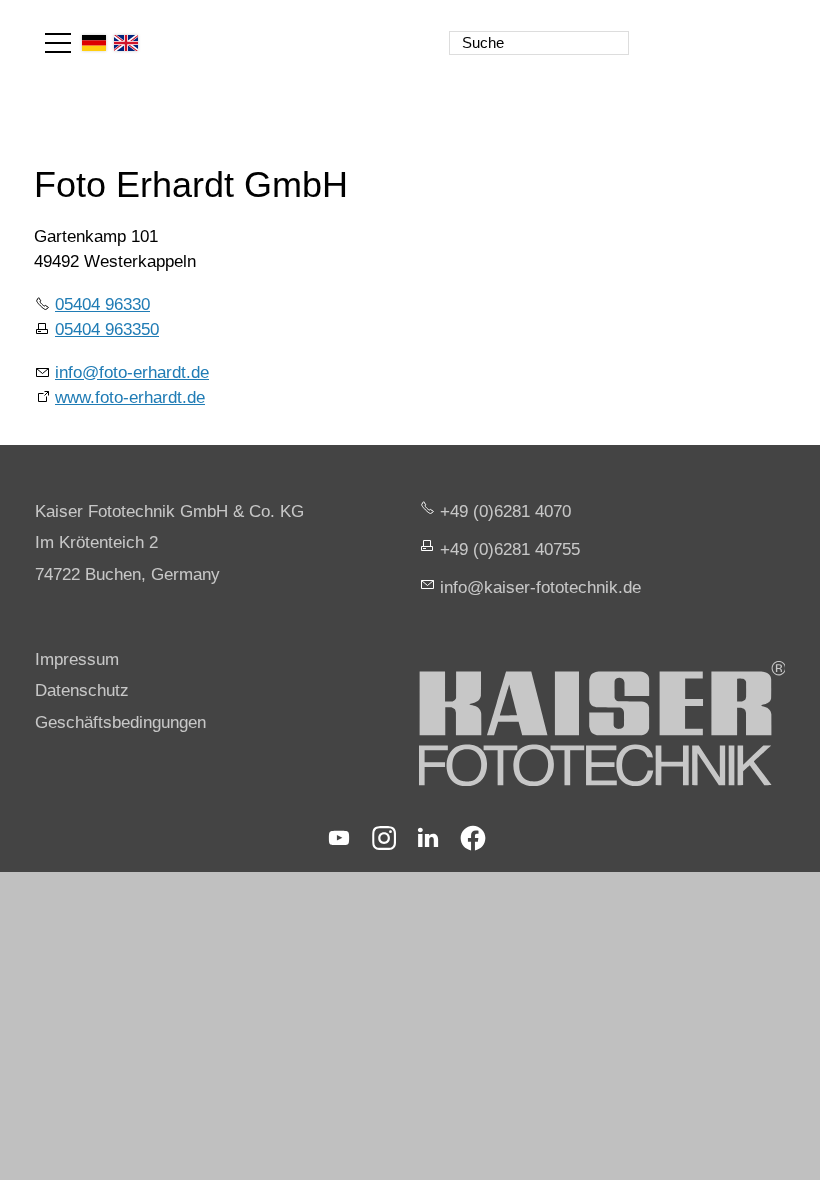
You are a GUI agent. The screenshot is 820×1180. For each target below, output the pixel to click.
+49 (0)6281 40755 (510, 549)
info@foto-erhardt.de (132, 372)
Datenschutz (82, 690)
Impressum (77, 659)
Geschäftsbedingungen (120, 722)
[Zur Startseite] (698, 30)
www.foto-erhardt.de (130, 397)
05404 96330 (102, 304)
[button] (58, 43)
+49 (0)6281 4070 (505, 511)
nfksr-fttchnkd (538, 587)
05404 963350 (107, 329)
